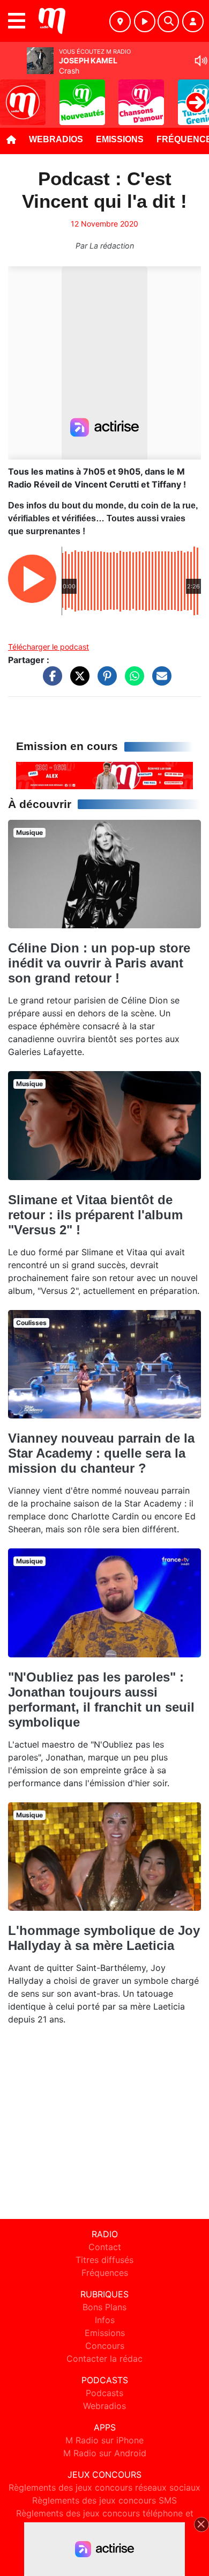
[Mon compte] (193, 21)
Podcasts (104, 2393)
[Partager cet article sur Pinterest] (104, 681)
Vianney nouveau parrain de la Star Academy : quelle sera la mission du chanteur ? (101, 1453)
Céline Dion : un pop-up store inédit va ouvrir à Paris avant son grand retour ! (99, 963)
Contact (105, 2247)
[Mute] (201, 61)
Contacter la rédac (104, 2359)
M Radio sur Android (105, 2453)
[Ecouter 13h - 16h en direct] (104, 775)
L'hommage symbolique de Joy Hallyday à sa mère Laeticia (104, 1938)
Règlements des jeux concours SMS (104, 2500)
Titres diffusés (104, 2260)
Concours (105, 2346)
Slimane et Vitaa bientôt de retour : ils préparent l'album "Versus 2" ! (95, 1215)
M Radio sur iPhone (104, 2440)
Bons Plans (104, 2307)
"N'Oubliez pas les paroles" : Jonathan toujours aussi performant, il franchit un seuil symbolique (101, 1700)
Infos (105, 2320)
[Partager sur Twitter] (77, 681)
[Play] (14, 94)
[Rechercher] (168, 21)
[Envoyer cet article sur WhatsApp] (132, 681)
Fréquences (105, 2273)
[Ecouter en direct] (145, 21)
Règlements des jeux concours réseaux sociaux (104, 2487)
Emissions (120, 139)
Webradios (56, 139)
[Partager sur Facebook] (50, 681)
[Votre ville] (120, 21)
